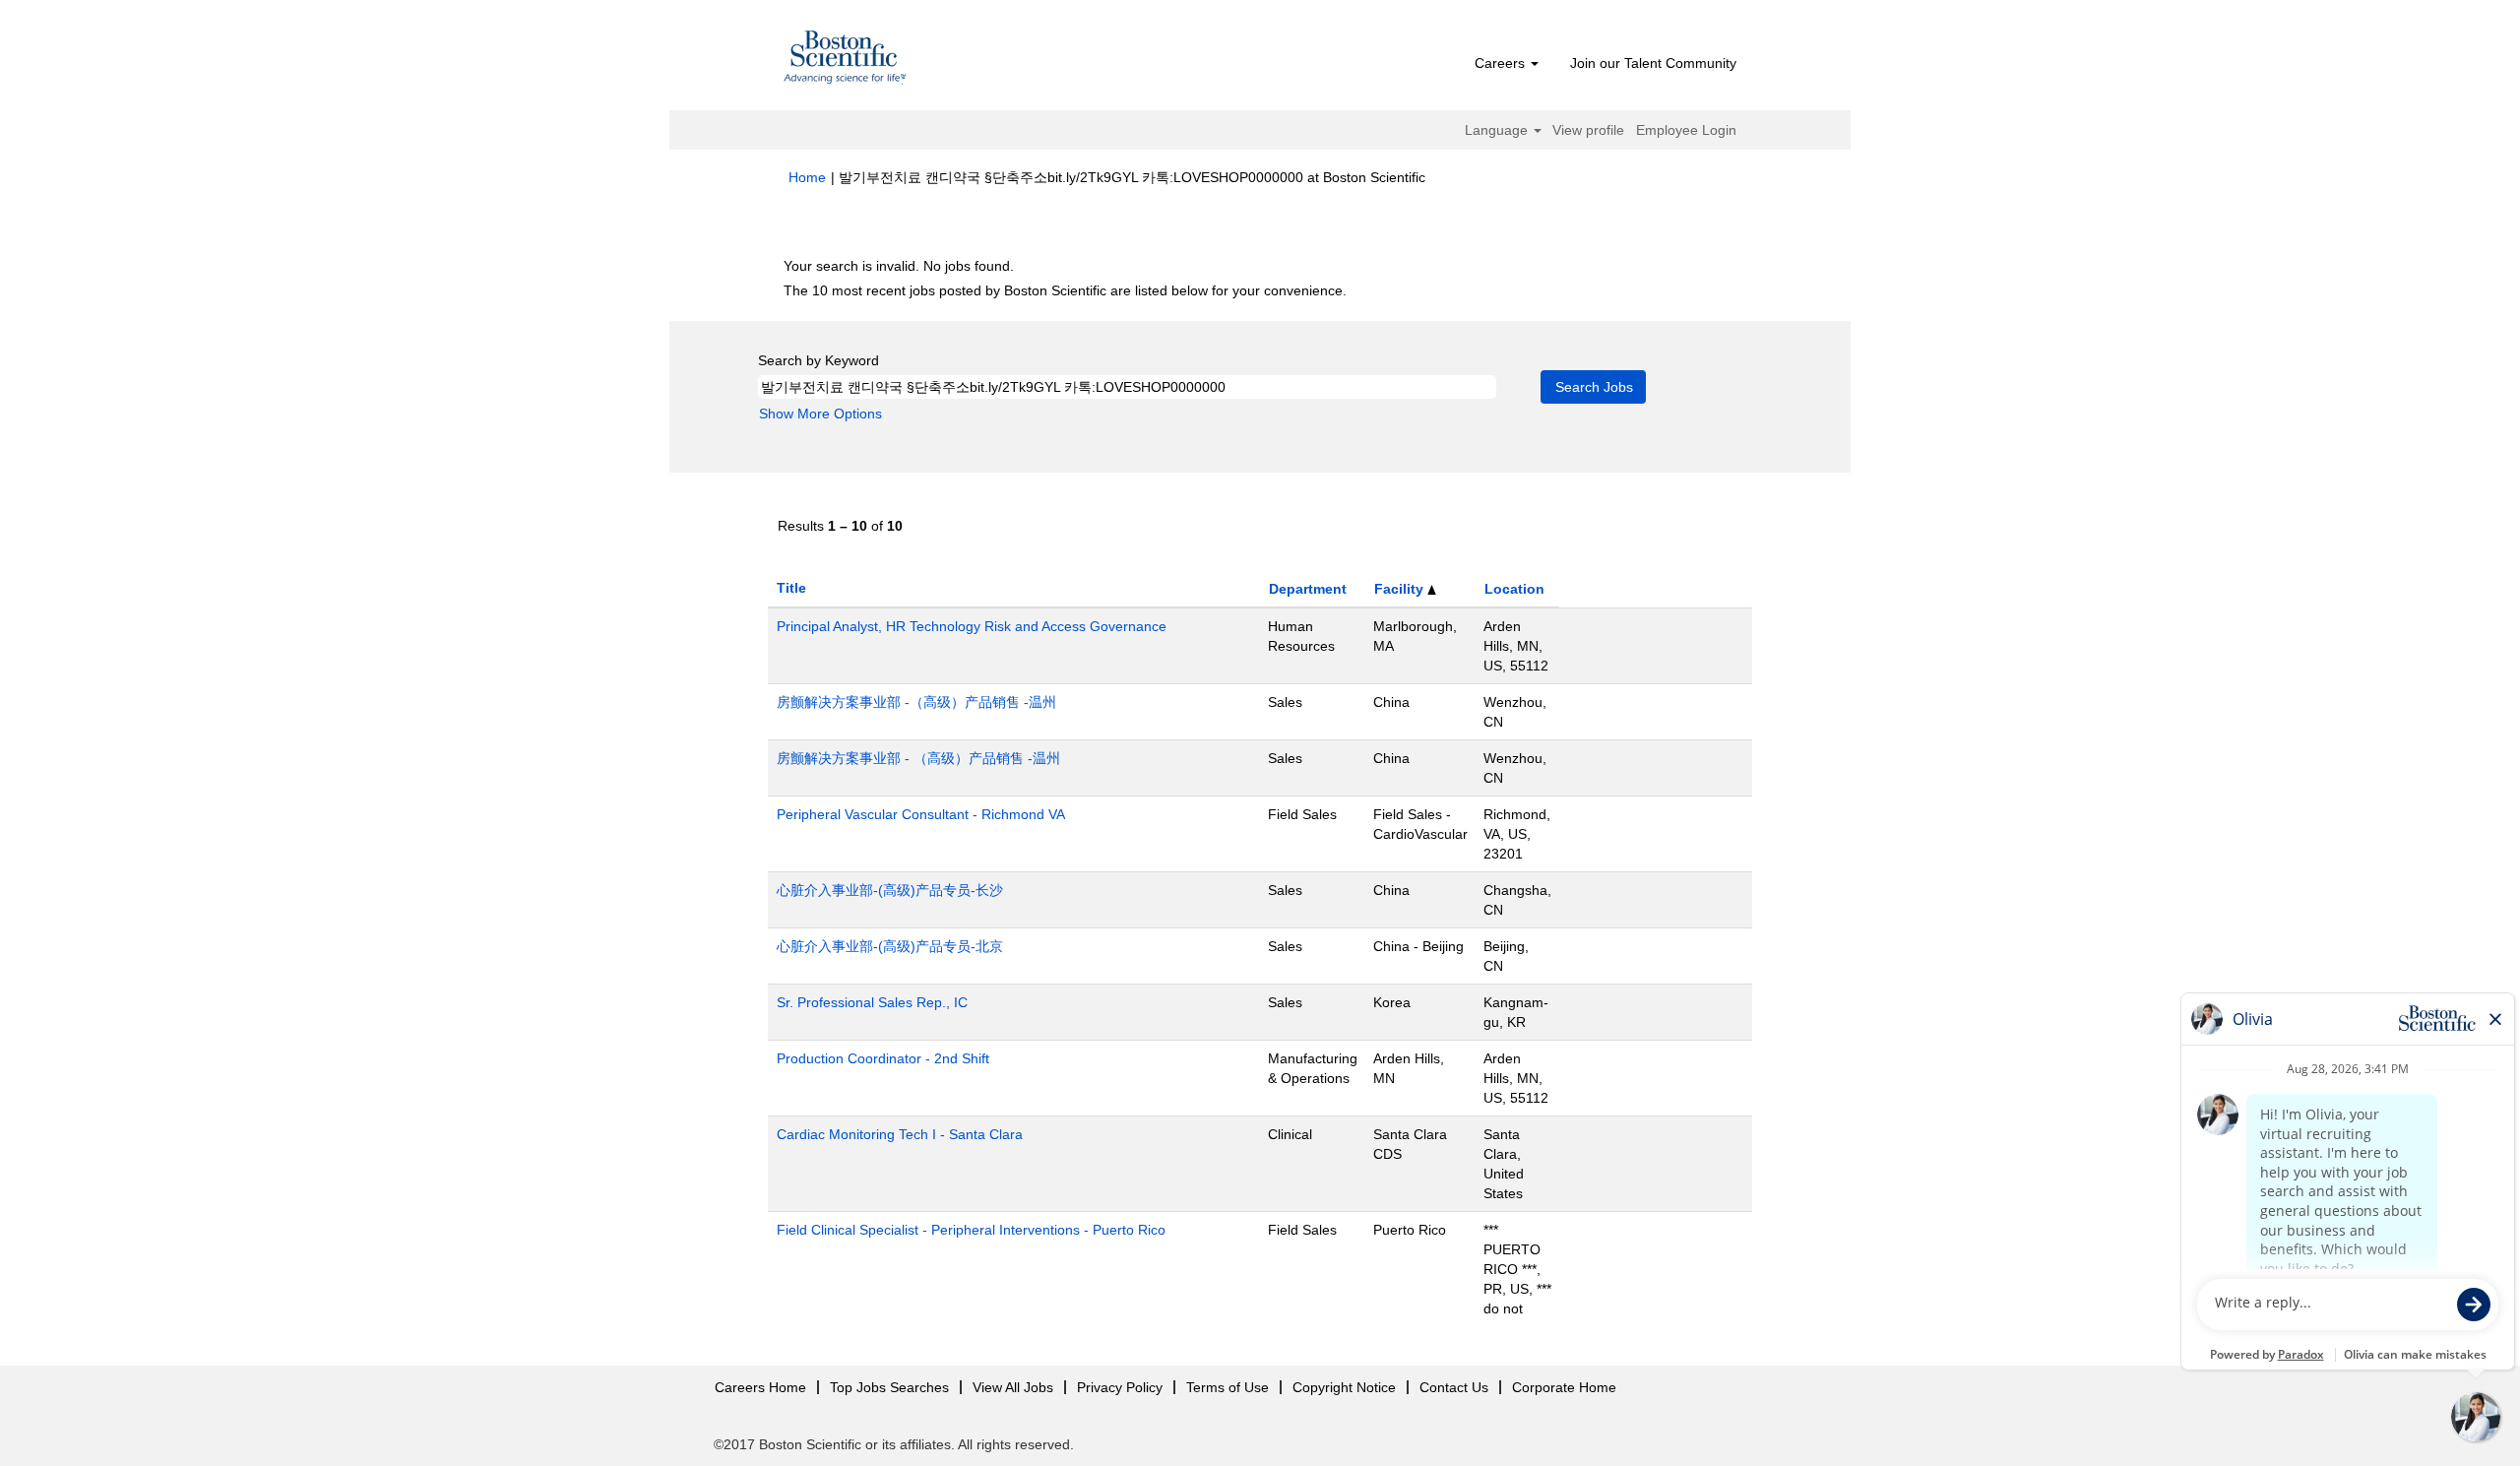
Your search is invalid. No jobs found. (899, 266)
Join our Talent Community (1653, 63)
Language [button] (1498, 130)
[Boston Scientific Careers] (846, 60)
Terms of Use (1228, 1387)
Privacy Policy (1120, 1387)
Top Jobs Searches (889, 1387)
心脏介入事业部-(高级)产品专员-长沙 (890, 890)
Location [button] (1514, 589)
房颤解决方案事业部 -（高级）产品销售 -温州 (916, 702)
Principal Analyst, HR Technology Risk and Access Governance (972, 626)
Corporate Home (1564, 1387)
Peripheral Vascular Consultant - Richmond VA (921, 814)
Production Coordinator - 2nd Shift (883, 1058)
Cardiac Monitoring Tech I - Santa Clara (900, 1134)
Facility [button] (1401, 589)
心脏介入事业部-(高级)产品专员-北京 (890, 946)
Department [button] (1308, 589)
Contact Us (1454, 1387)
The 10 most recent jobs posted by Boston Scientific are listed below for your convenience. (1065, 290)
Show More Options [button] (820, 414)
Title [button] (791, 588)
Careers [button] (1502, 63)
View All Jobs (1013, 1387)
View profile (1588, 130)
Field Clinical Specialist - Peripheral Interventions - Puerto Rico (971, 1230)
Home (807, 177)
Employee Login (1686, 130)
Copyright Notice (1344, 1387)
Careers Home (760, 1387)
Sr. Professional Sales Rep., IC (872, 1002)
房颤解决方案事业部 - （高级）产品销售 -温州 (918, 758)
